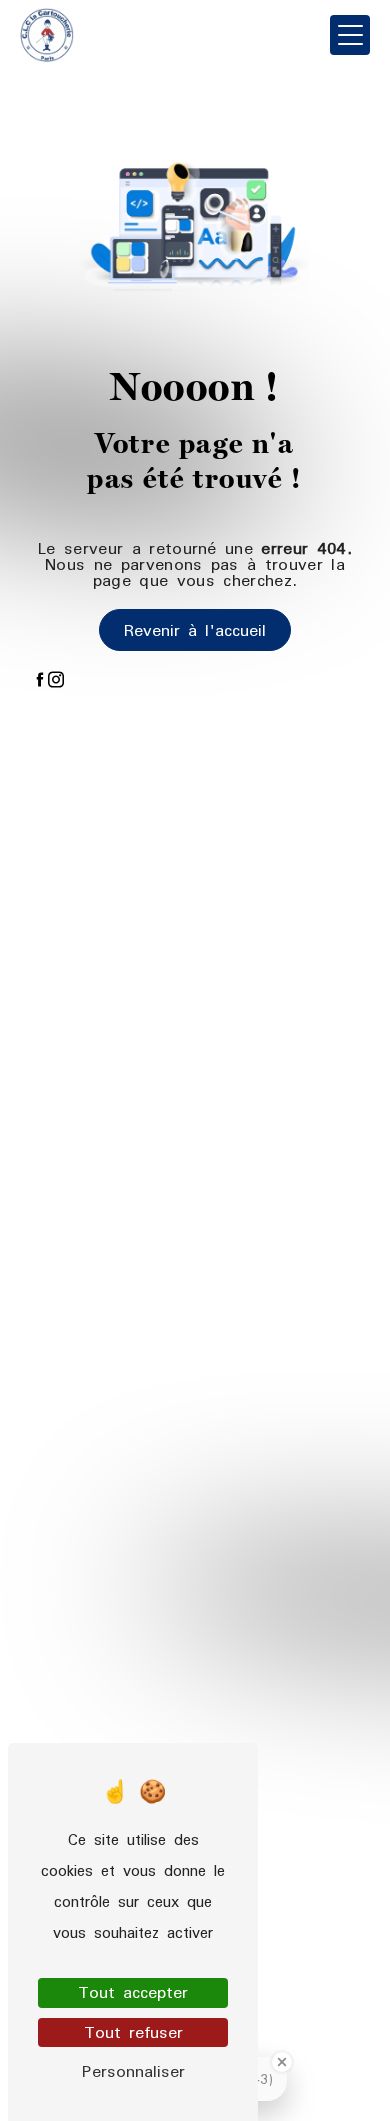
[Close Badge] (282, 2062)
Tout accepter (133, 1992)
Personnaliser (133, 2071)
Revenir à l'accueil (195, 630)
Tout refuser (133, 2032)
